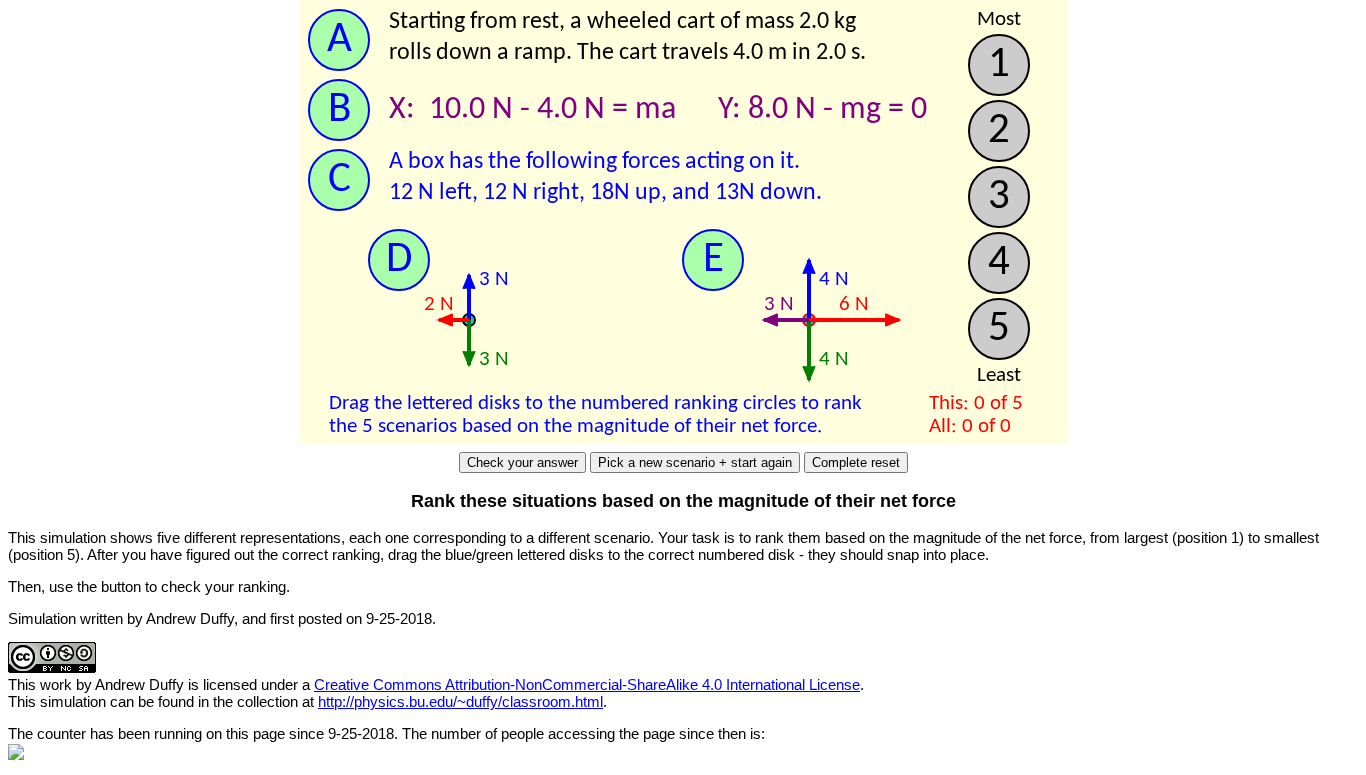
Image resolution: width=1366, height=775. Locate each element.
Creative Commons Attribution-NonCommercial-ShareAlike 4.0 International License (587, 684)
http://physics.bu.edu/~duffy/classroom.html (460, 701)
